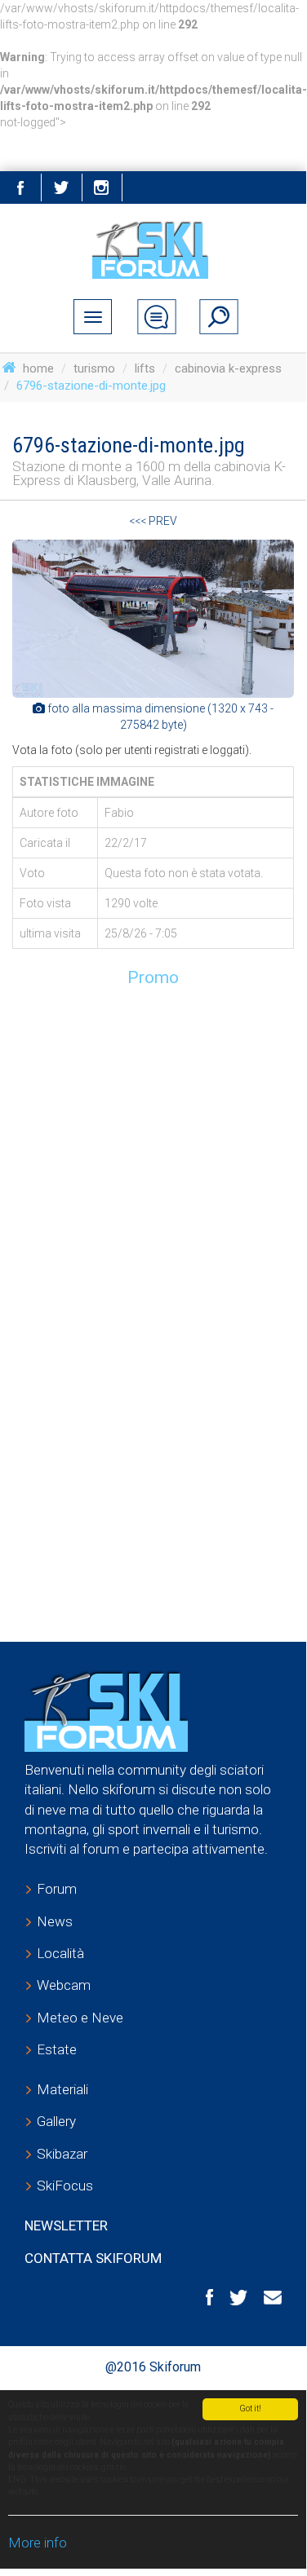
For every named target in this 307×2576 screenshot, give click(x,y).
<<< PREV (153, 521)
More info (38, 2543)
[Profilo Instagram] (102, 187)
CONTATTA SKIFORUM (93, 2258)
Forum (57, 1889)
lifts (145, 368)
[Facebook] (201, 2297)
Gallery (56, 2121)
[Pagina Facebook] (20, 187)
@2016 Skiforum (153, 2367)
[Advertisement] (153, 1151)
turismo (94, 368)
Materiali (62, 2089)
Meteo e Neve (80, 2018)
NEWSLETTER (66, 2225)
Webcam (64, 1985)
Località (60, 1953)
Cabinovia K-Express (228, 368)
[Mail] (265, 2296)
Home (38, 368)
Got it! (250, 2408)
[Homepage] (153, 250)
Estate (57, 2049)
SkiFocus (65, 2186)
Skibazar (62, 2154)
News (55, 1921)
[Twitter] (61, 187)
